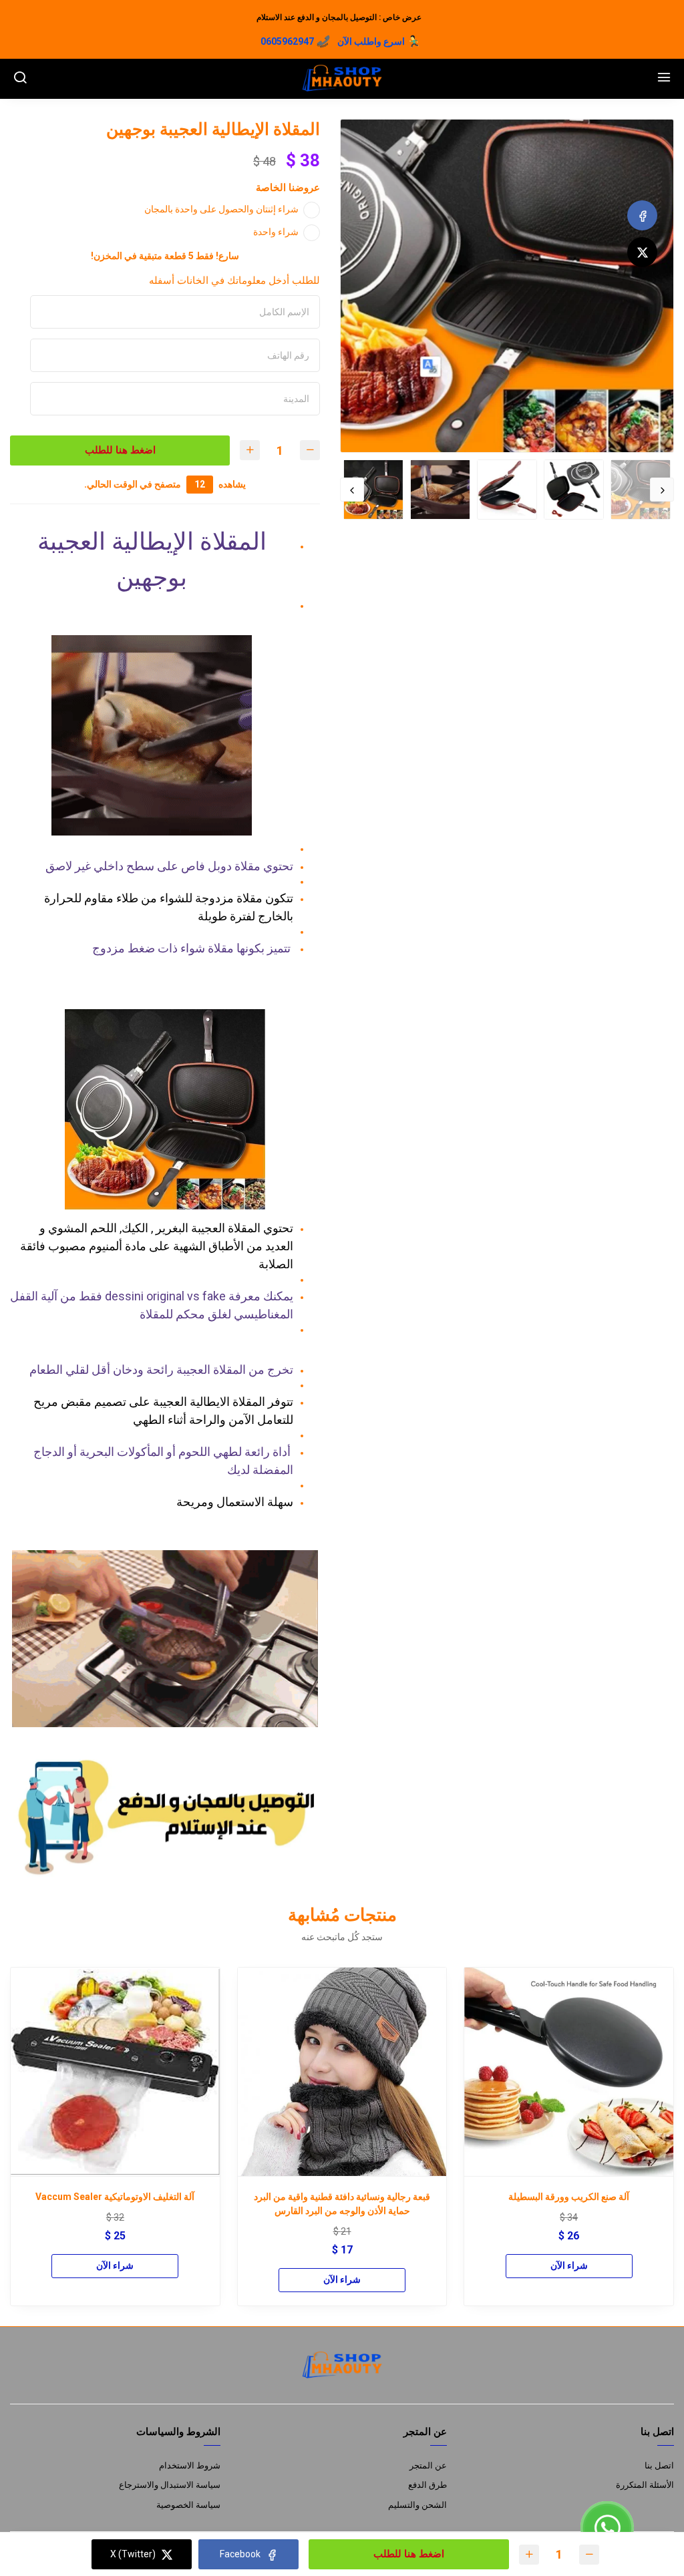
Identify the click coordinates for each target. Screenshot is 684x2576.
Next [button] (352, 490)
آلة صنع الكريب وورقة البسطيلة (569, 2197)
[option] (507, 286)
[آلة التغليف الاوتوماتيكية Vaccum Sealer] (115, 2072)
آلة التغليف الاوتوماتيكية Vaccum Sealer (115, 2197)
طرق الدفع (427, 2485)
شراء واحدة (276, 232)
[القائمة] (664, 79)
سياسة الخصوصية (188, 2505)
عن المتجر (428, 2465)
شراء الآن (569, 2265)
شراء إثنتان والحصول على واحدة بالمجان (221, 209)
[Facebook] (642, 215)
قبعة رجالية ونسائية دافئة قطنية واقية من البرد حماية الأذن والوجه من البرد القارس (342, 2204)
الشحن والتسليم (417, 2505)
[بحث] (20, 79)
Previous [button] (662, 490)
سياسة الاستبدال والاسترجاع (170, 2485)
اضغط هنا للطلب (118, 450)
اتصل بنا (659, 2465)
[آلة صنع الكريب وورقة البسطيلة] (569, 2072)
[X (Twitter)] (642, 252)
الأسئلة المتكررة (645, 2485)
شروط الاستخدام (190, 2465)
